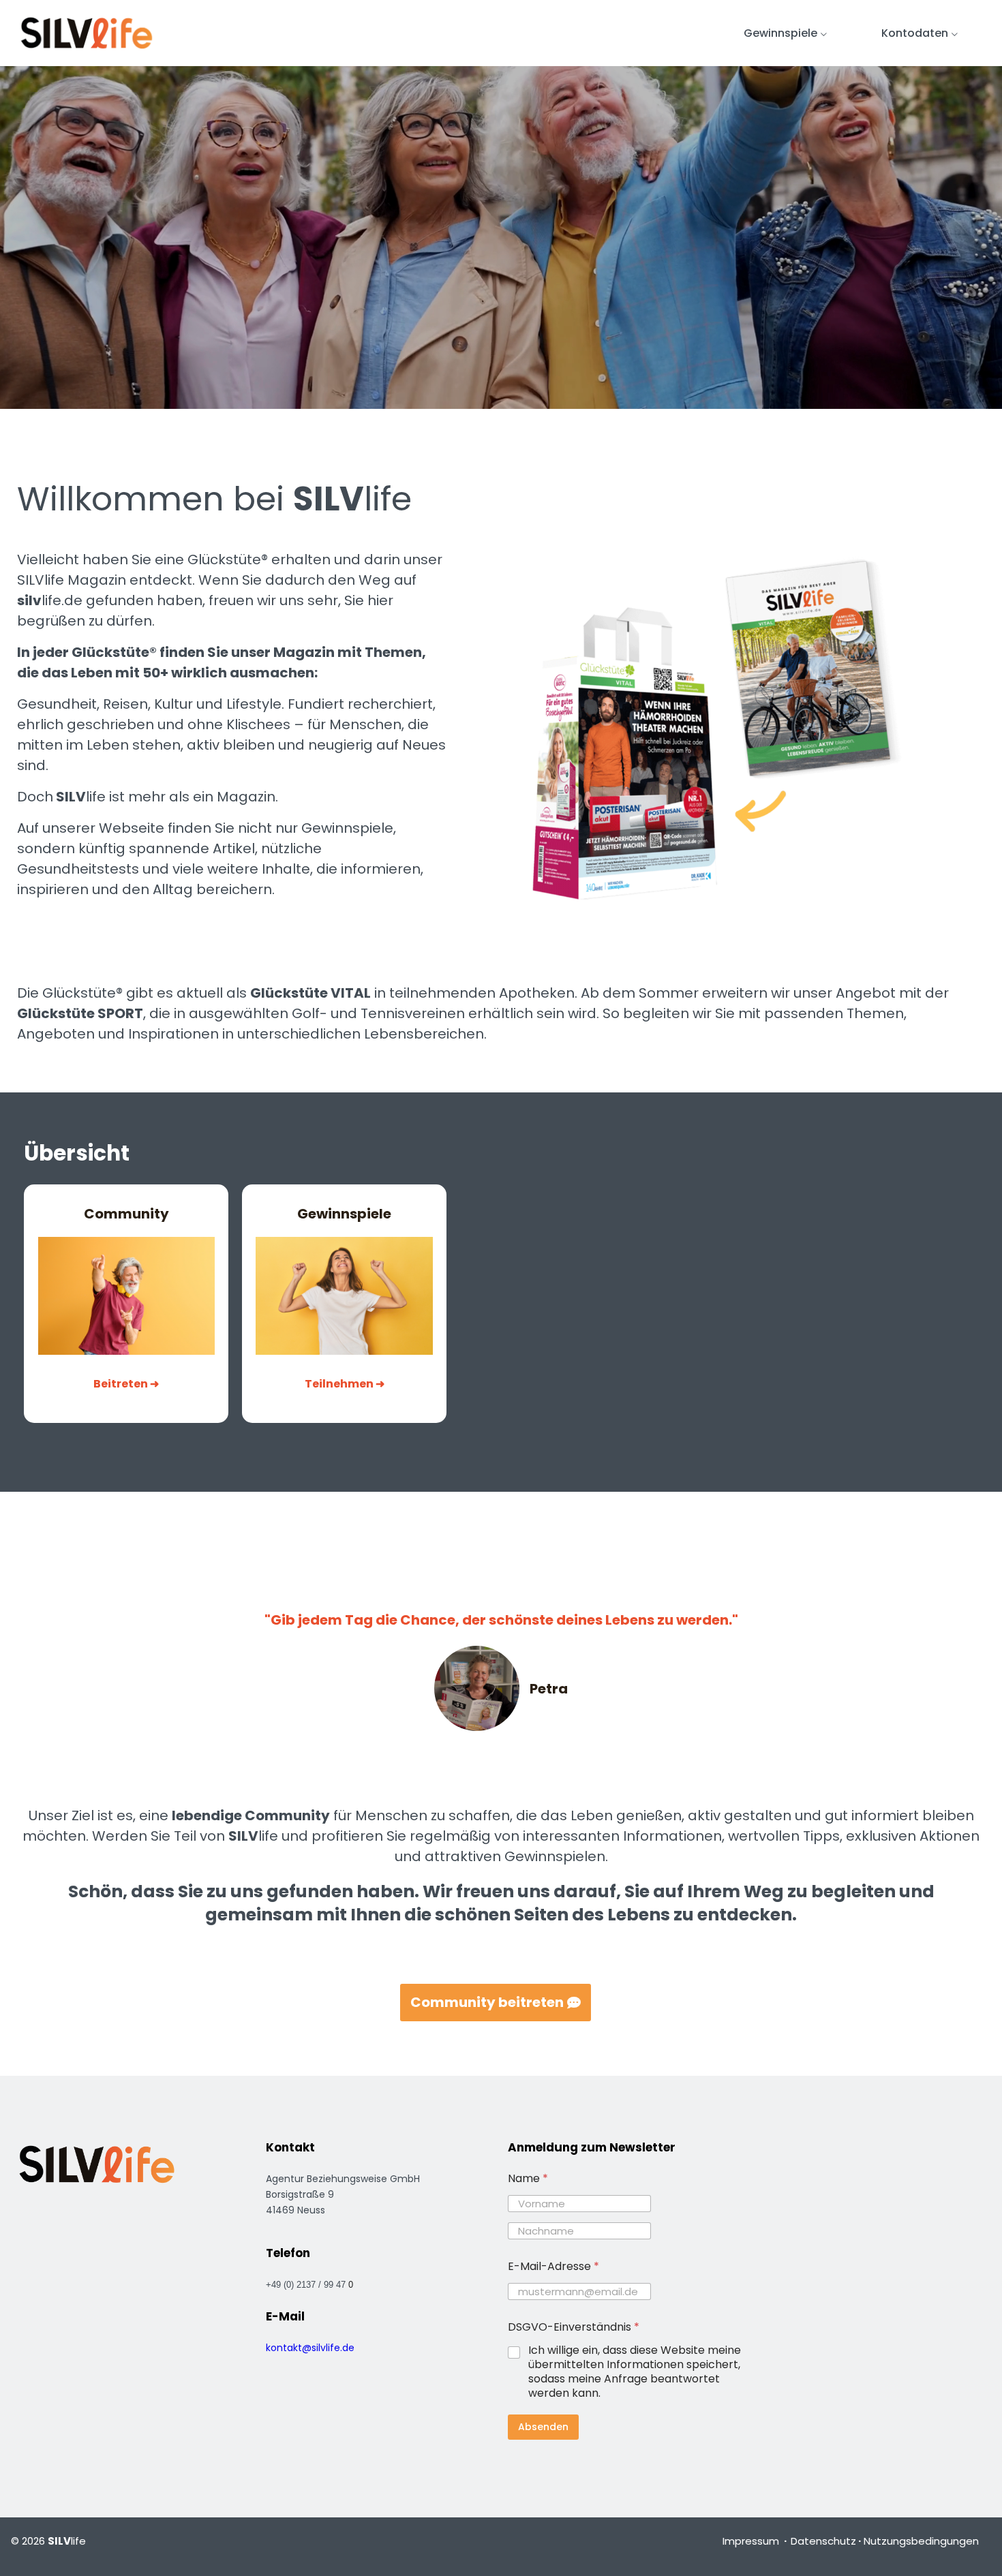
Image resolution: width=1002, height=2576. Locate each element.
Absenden (543, 2427)
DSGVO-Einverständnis (574, 2327)
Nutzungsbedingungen (921, 2541)
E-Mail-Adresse (553, 2266)
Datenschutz (823, 2541)
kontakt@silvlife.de (310, 2348)
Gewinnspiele (780, 33)
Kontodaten (915, 33)
